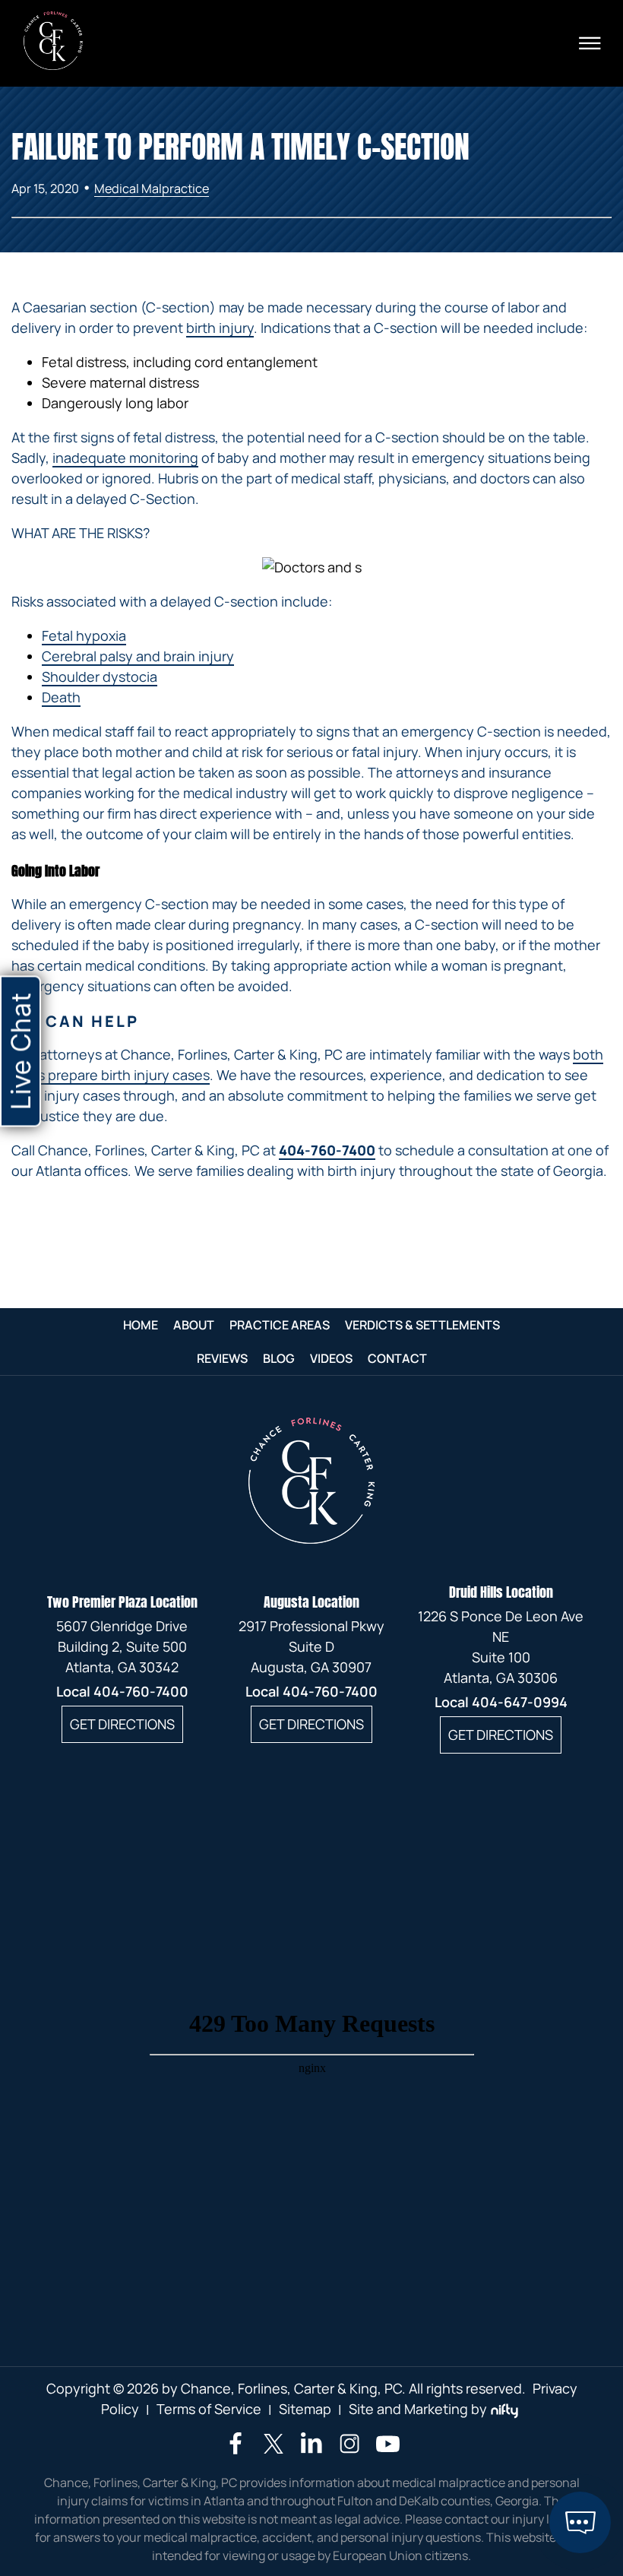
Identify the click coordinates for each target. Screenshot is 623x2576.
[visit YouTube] (388, 2451)
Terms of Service (209, 2409)
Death (61, 697)
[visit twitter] (274, 2446)
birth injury (220, 328)
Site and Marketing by (418, 2409)
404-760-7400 (327, 1150)
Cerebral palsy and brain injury (138, 656)
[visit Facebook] (236, 2449)
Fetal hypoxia (84, 635)
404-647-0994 (520, 1702)
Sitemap (305, 2409)
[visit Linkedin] (311, 2449)
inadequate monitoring (125, 458)
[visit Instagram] (349, 2451)
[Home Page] (53, 65)
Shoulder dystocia (100, 676)
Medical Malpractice (152, 189)
